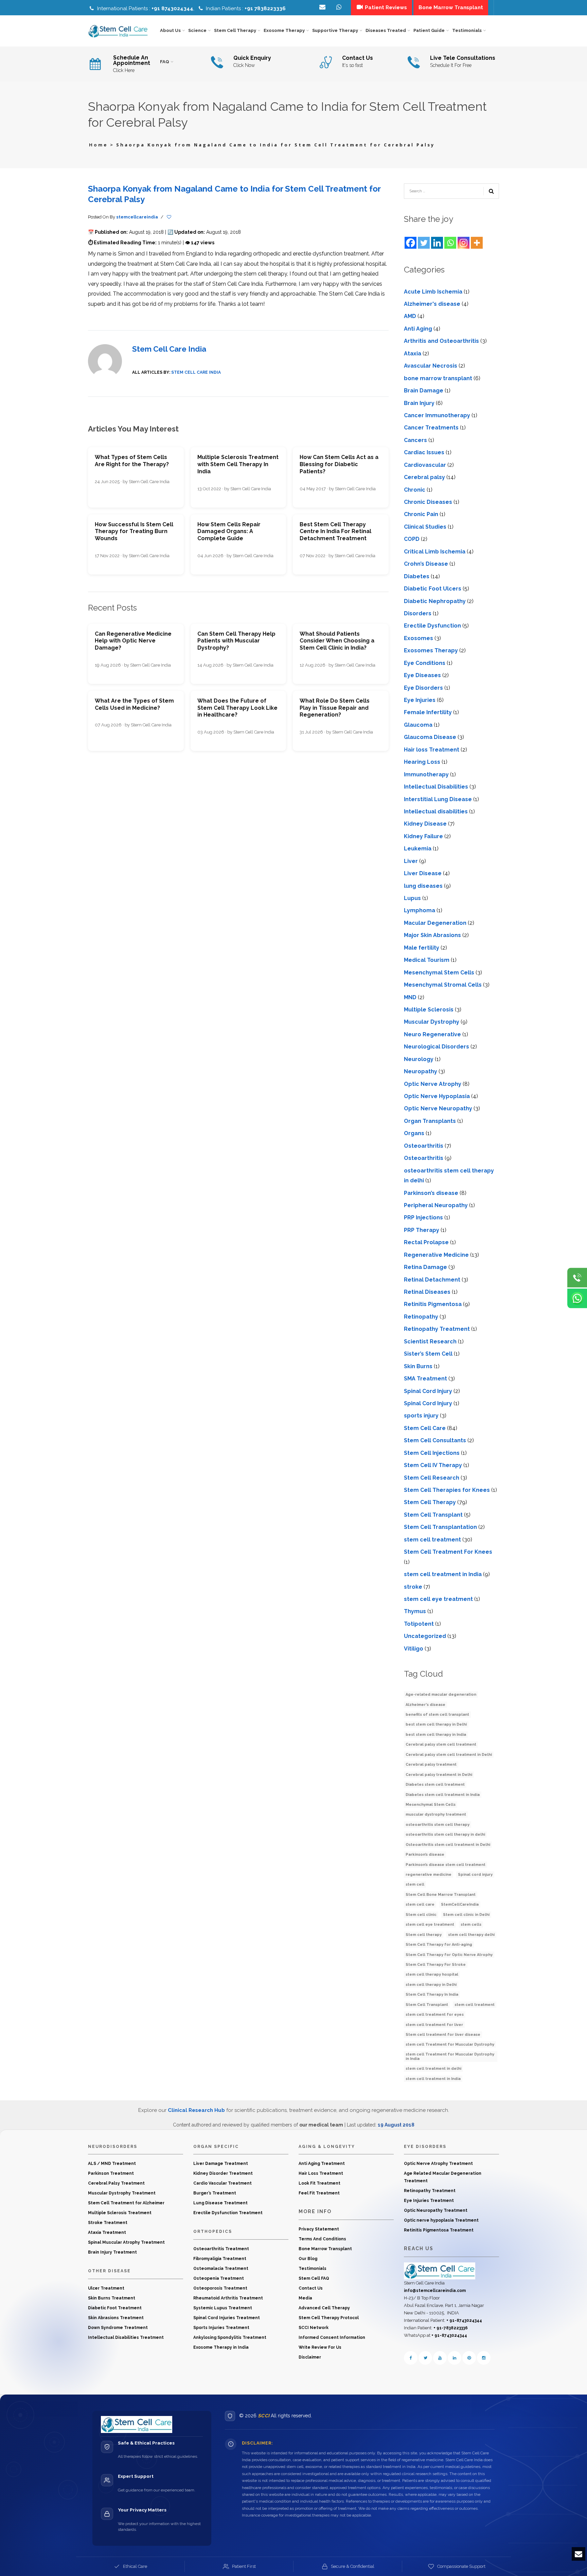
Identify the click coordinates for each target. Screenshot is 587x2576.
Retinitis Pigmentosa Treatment (439, 2230)
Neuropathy (421, 1071)
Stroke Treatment (108, 2223)
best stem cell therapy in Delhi (436, 1724)
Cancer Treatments (431, 428)
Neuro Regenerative (432, 1034)
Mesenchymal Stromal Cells (443, 985)
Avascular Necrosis (431, 366)
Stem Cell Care (425, 1428)
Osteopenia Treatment (219, 2278)
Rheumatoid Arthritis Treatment (228, 2298)
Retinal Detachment (432, 1280)
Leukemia (418, 849)
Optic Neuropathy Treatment (436, 2210)
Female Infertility (428, 712)
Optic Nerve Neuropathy (438, 1108)
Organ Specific (216, 2147)
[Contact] (340, 7)
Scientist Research (430, 1342)
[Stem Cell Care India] (440, 2271)
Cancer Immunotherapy (437, 415)
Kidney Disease (425, 824)
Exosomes (419, 638)
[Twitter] (424, 243)
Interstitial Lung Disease (438, 799)
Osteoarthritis (424, 1146)
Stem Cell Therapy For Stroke (436, 1965)
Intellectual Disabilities (436, 787)
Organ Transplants (430, 1121)
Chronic (415, 490)
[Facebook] (411, 243)
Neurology (419, 1059)
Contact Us (311, 2288)
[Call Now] (577, 1278)
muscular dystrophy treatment (436, 1814)
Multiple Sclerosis (429, 1010)
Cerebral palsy (424, 477)
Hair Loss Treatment (321, 2173)
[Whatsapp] (450, 243)
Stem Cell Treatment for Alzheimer (126, 2203)
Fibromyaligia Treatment (220, 2259)
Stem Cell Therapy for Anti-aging (439, 1945)
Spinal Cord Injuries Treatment (227, 2318)
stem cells (471, 1925)
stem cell (415, 1884)
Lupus (412, 898)
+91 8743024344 (172, 8)
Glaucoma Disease (430, 737)
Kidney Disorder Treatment (223, 2173)
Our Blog (308, 2259)
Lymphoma (420, 910)
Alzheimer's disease (432, 304)
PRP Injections (423, 1218)
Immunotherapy (426, 774)
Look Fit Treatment (319, 2183)
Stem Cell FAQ (314, 2278)
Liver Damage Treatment (221, 2164)
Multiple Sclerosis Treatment (120, 2213)
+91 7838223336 (265, 8)
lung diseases (423, 886)
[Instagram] (464, 243)
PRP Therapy (422, 1230)
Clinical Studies (425, 527)
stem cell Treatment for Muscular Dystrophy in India (450, 2057)
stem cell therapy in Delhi (431, 1985)
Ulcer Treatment (106, 2288)
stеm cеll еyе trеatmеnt (438, 1599)
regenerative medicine (429, 1875)
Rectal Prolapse (426, 1242)
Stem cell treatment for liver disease (443, 2035)
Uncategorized (425, 1636)
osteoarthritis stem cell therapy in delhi (445, 1834)
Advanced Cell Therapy (324, 2308)
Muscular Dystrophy (432, 1022)
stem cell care (420, 1904)
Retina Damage (425, 1267)
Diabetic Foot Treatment (115, 2308)
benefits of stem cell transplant (437, 1715)
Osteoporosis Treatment (220, 2288)
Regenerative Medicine (436, 1255)
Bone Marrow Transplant (325, 2249)
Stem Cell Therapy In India (432, 1995)
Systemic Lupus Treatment (223, 2308)
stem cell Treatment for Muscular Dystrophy (450, 2044)
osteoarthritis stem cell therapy (438, 1825)
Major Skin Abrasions (432, 935)
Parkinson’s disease (431, 1193)
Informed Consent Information (332, 2337)
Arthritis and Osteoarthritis (441, 341)
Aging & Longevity (327, 2147)
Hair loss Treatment (432, 750)
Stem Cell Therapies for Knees (447, 1490)
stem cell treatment (432, 1540)
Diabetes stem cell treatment (435, 1785)
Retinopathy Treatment (437, 1329)
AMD (410, 316)
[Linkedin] (437, 243)
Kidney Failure (423, 836)
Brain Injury (419, 403)
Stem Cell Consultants (435, 1440)
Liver (411, 861)
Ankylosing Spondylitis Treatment (230, 2337)
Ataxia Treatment (107, 2233)
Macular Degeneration (435, 923)
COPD (412, 539)
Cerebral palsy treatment (431, 1765)
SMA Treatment (425, 1379)
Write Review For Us (320, 2347)
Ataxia (413, 354)
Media (305, 2298)
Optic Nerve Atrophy (433, 1084)
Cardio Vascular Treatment (223, 2183)
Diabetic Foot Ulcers (433, 589)
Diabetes (417, 576)
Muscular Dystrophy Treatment (122, 2193)
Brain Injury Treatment (112, 2252)
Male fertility (422, 948)
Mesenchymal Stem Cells (439, 973)
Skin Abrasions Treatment (116, 2318)
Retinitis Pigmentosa (433, 1304)
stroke (413, 1587)
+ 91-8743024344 (464, 2321)
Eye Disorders (423, 688)
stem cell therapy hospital (432, 1974)
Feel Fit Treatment (319, 2193)
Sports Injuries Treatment (221, 2328)
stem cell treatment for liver (434, 2025)
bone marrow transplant (438, 378)
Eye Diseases (422, 675)
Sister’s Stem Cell (428, 1354)
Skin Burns (418, 1366)
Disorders (418, 613)
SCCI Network (314, 2328)
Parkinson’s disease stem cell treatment (446, 1865)
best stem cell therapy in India (436, 1735)
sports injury (421, 1416)
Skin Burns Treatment (112, 2298)
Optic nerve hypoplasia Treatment (441, 2220)
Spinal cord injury (475, 1875)
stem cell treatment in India (443, 1574)
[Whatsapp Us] (577, 1299)
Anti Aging (418, 329)
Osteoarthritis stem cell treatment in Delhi (448, 1845)
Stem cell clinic (421, 1915)
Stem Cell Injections (432, 1453)
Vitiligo (414, 1649)
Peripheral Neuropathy (436, 1205)
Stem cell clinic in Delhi (466, 1915)
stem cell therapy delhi (471, 1935)
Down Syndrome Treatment (118, 2328)
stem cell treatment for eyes (435, 2015)
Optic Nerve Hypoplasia (437, 1096)
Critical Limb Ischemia (435, 552)
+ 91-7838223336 (451, 2328)
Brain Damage (424, 391)
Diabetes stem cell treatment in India (443, 1795)
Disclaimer (310, 2357)
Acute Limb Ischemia (433, 292)
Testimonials (313, 2269)
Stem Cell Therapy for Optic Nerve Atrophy (449, 1955)
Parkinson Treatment (111, 2173)
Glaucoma (418, 725)
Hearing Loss (422, 762)
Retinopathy (421, 1317)
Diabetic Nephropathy (435, 601)
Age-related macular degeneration (441, 1695)
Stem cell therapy (424, 1935)
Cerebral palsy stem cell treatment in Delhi (449, 1755)
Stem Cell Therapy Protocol (329, 2318)
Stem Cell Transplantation (440, 1527)
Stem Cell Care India (169, 349)
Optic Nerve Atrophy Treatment (438, 2164)
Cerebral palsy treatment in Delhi (439, 1775)
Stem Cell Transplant (433, 1515)
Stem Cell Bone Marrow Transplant (441, 1895)
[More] (477, 243)
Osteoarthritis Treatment (221, 2249)
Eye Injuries (420, 700)
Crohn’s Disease (426, 564)
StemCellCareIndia (460, 1904)
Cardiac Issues (424, 452)
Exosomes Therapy (431, 650)
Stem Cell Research (432, 1478)
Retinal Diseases (427, 1292)
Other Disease (109, 2271)
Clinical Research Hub (196, 2110)
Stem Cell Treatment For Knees (448, 1552)
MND (410, 997)
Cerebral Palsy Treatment (116, 2183)
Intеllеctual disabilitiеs (436, 811)
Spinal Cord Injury (428, 1391)
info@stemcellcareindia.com (435, 2291)
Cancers (415, 440)
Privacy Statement (319, 2229)
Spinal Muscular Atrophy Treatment (126, 2242)
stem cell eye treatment (430, 1925)
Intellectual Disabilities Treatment (126, 2337)
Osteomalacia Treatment (221, 2269)
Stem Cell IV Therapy (433, 1465)
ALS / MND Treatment (112, 2164)
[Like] (169, 217)
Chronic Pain (421, 514)
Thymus (415, 1611)
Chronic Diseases (428, 502)
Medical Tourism (427, 960)
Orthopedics (213, 2231)
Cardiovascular (425, 465)
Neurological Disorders (437, 1047)
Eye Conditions (425, 663)
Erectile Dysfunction (432, 626)
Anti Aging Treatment (322, 2164)
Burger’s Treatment (215, 2193)
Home (99, 145)
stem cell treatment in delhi (433, 2069)
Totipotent (419, 1624)
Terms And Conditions (322, 2239)
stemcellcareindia (137, 217)
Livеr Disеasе (423, 873)
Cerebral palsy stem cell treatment (441, 1744)
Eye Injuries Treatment (429, 2201)
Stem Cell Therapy (430, 1502)
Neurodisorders (113, 2147)
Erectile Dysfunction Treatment (228, 2213)
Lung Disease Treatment (220, 2203)
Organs (414, 1133)
